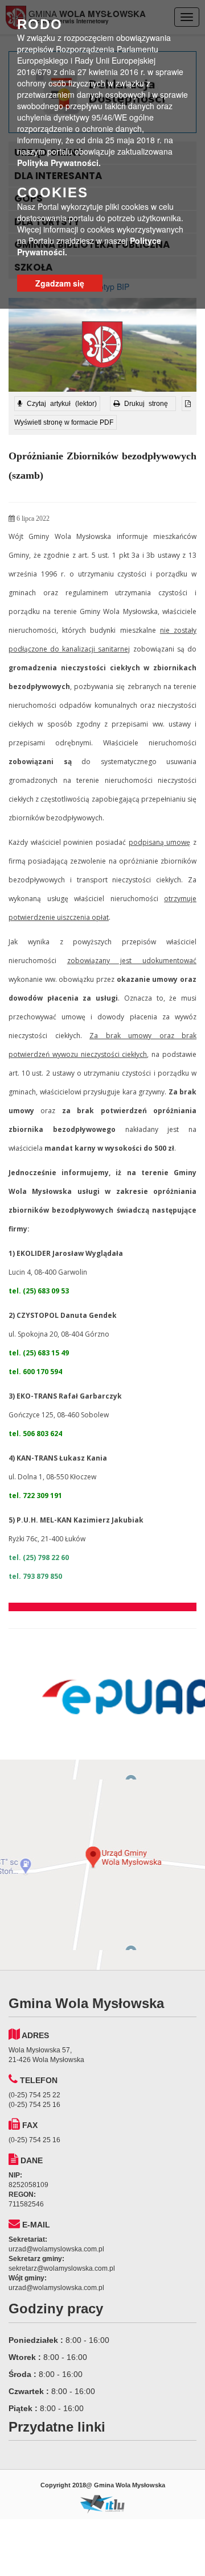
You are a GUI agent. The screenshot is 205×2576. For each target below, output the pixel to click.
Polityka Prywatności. (59, 163)
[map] (102, 1865)
